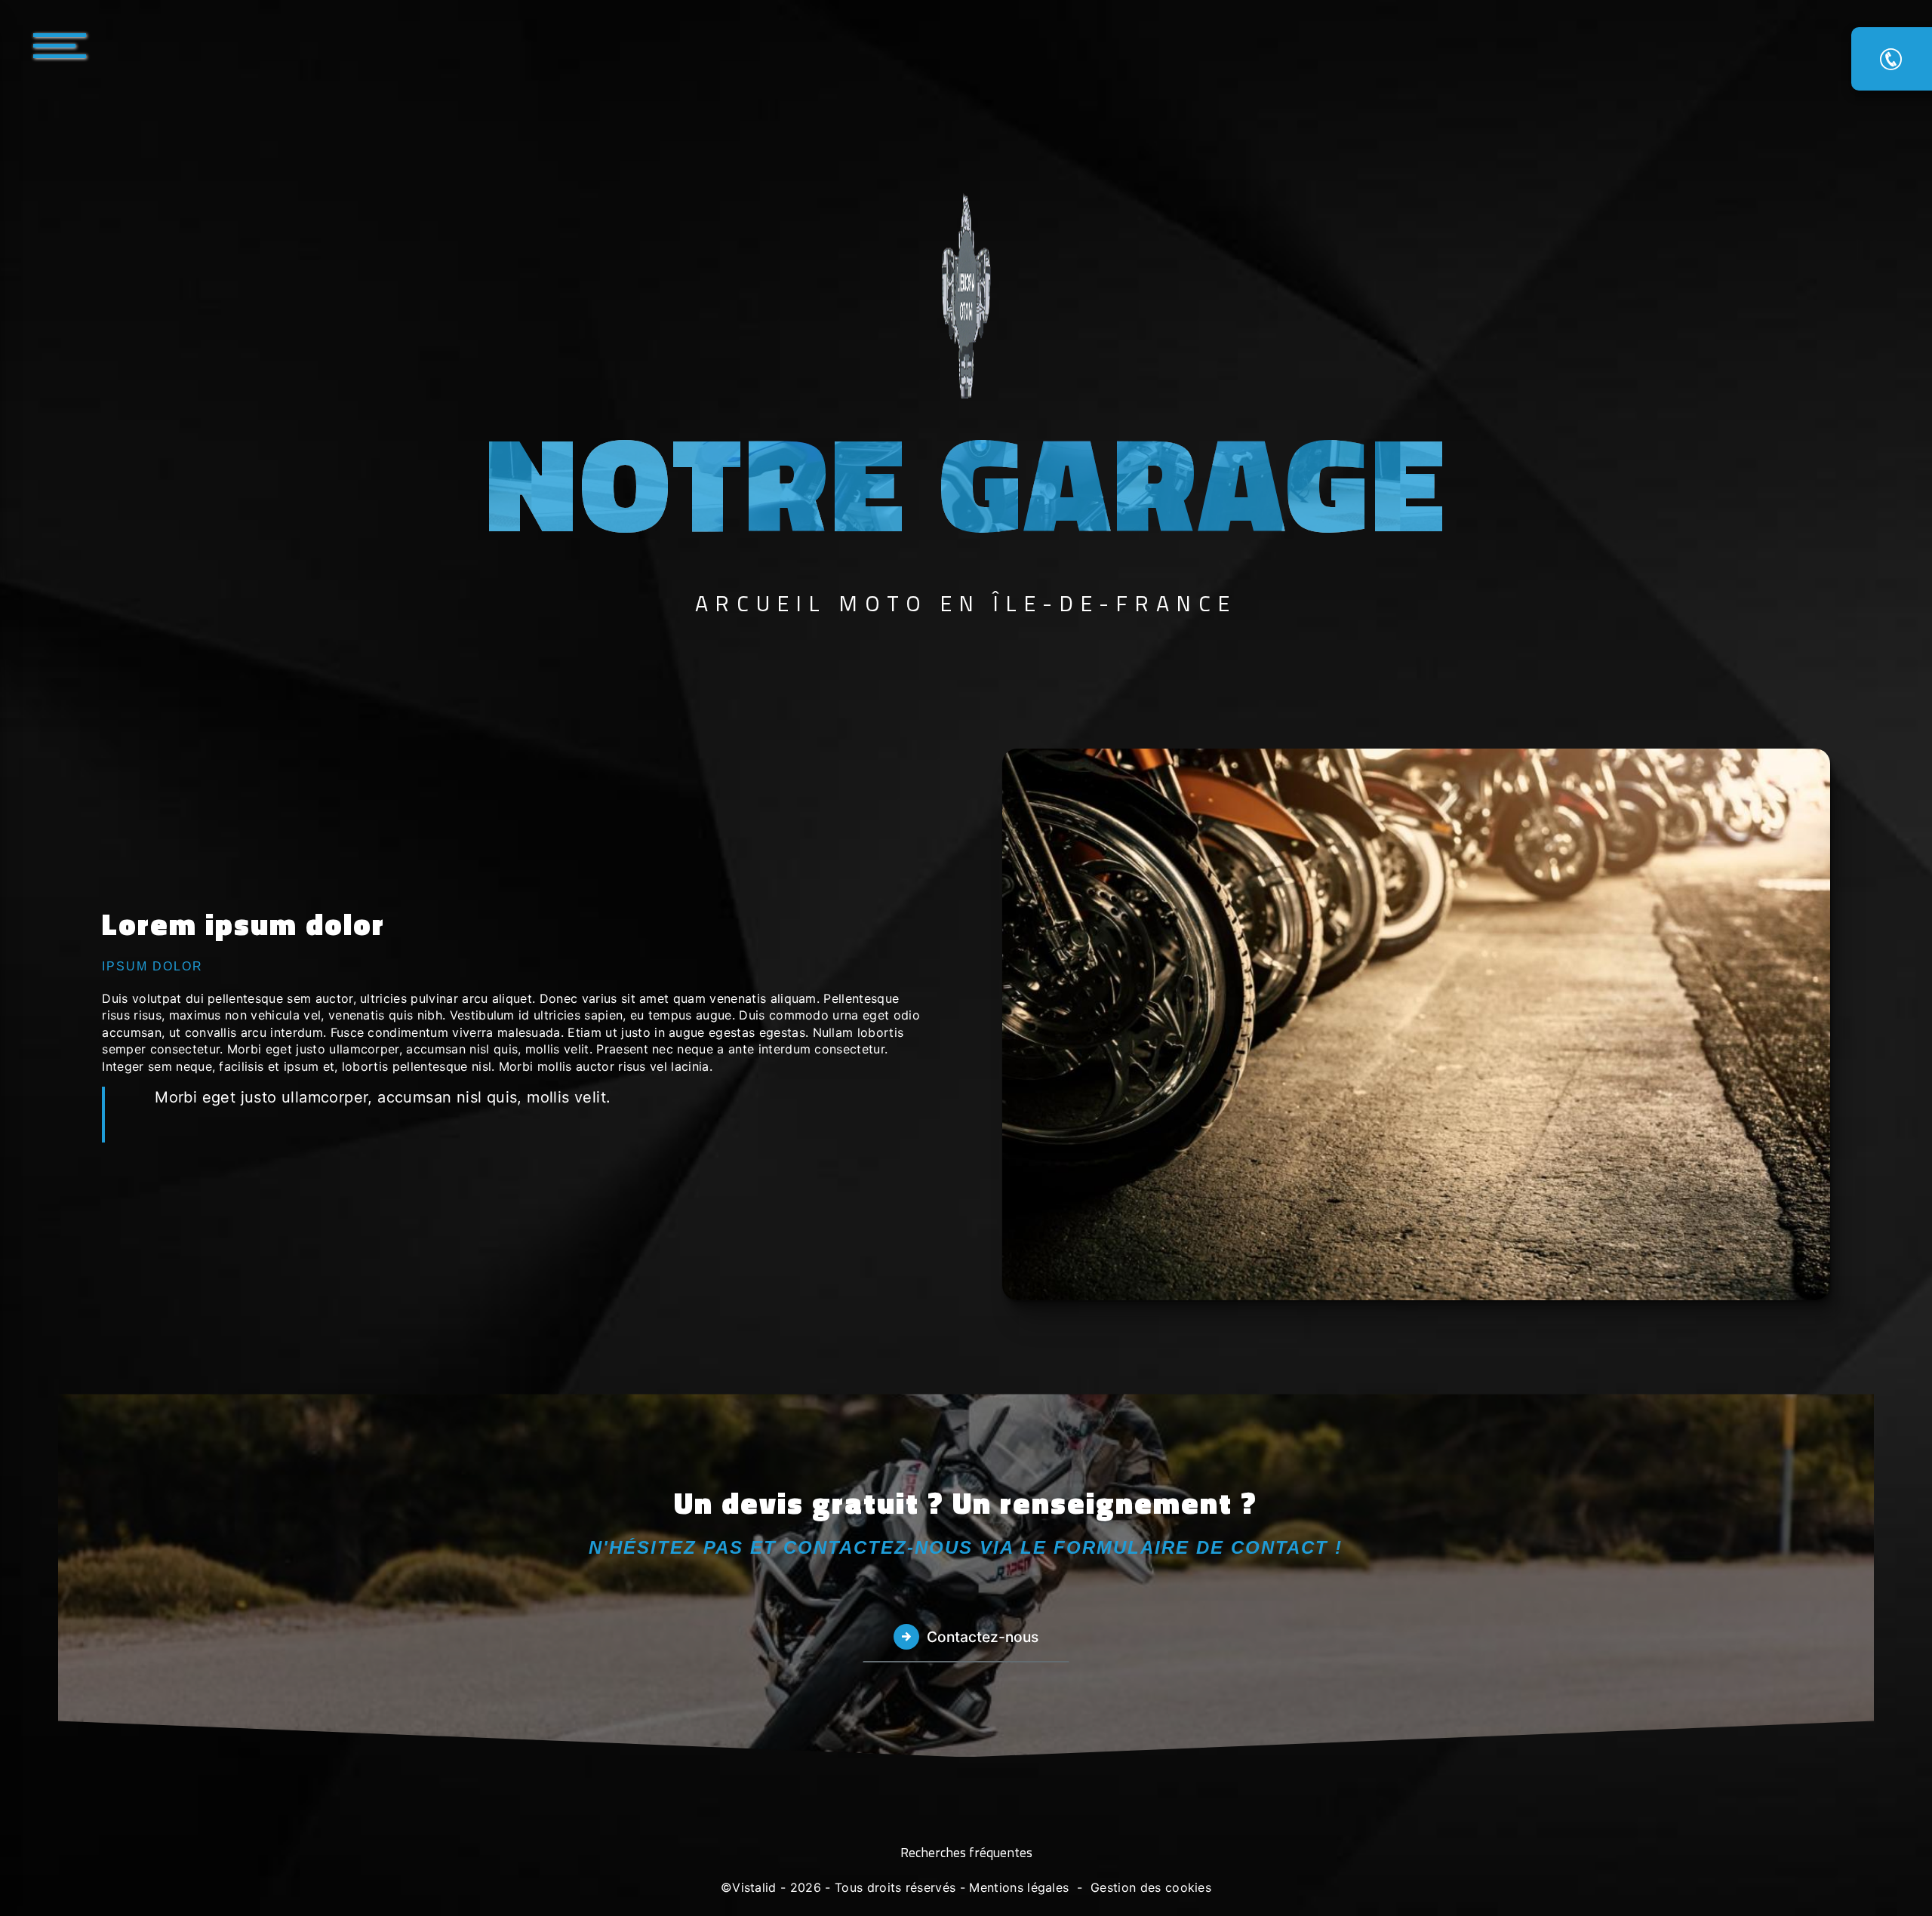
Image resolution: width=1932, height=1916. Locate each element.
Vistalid (754, 1887)
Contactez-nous (983, 1637)
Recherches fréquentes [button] (966, 1853)
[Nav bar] (105, 45)
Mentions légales (1019, 1887)
